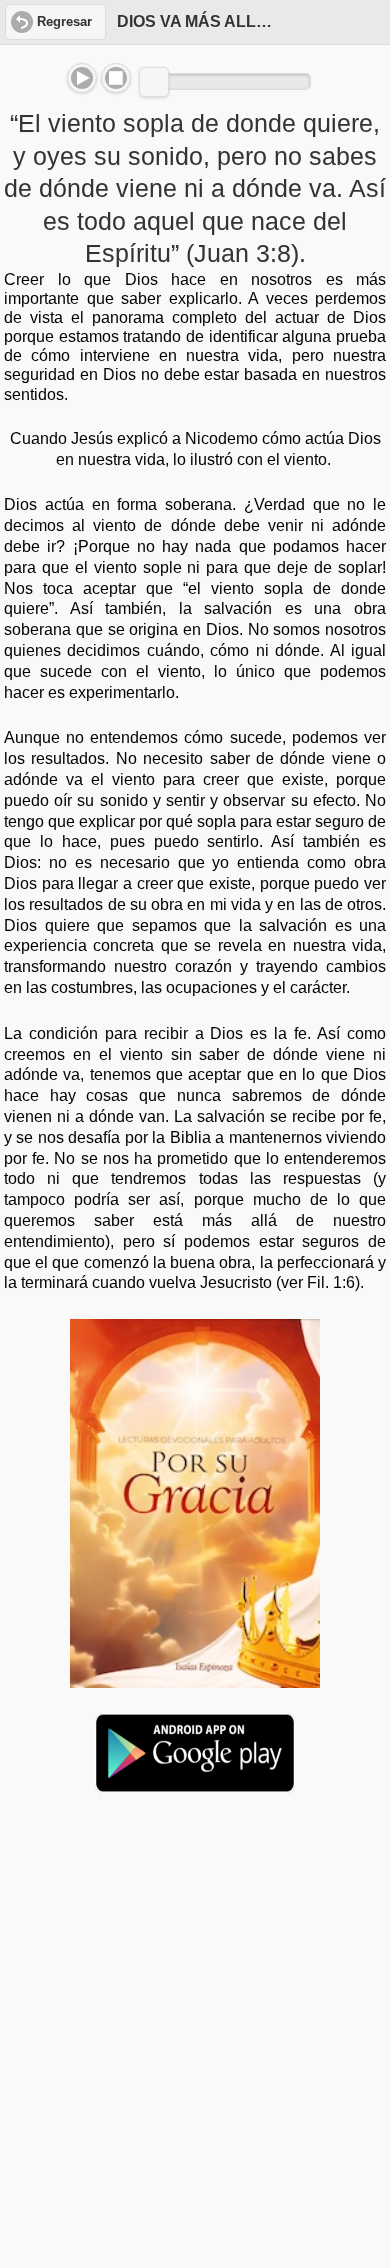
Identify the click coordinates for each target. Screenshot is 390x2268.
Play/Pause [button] (82, 78)
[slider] (154, 82)
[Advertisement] (195, 1962)
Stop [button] (116, 78)
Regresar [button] (64, 22)
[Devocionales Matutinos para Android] (195, 1784)
